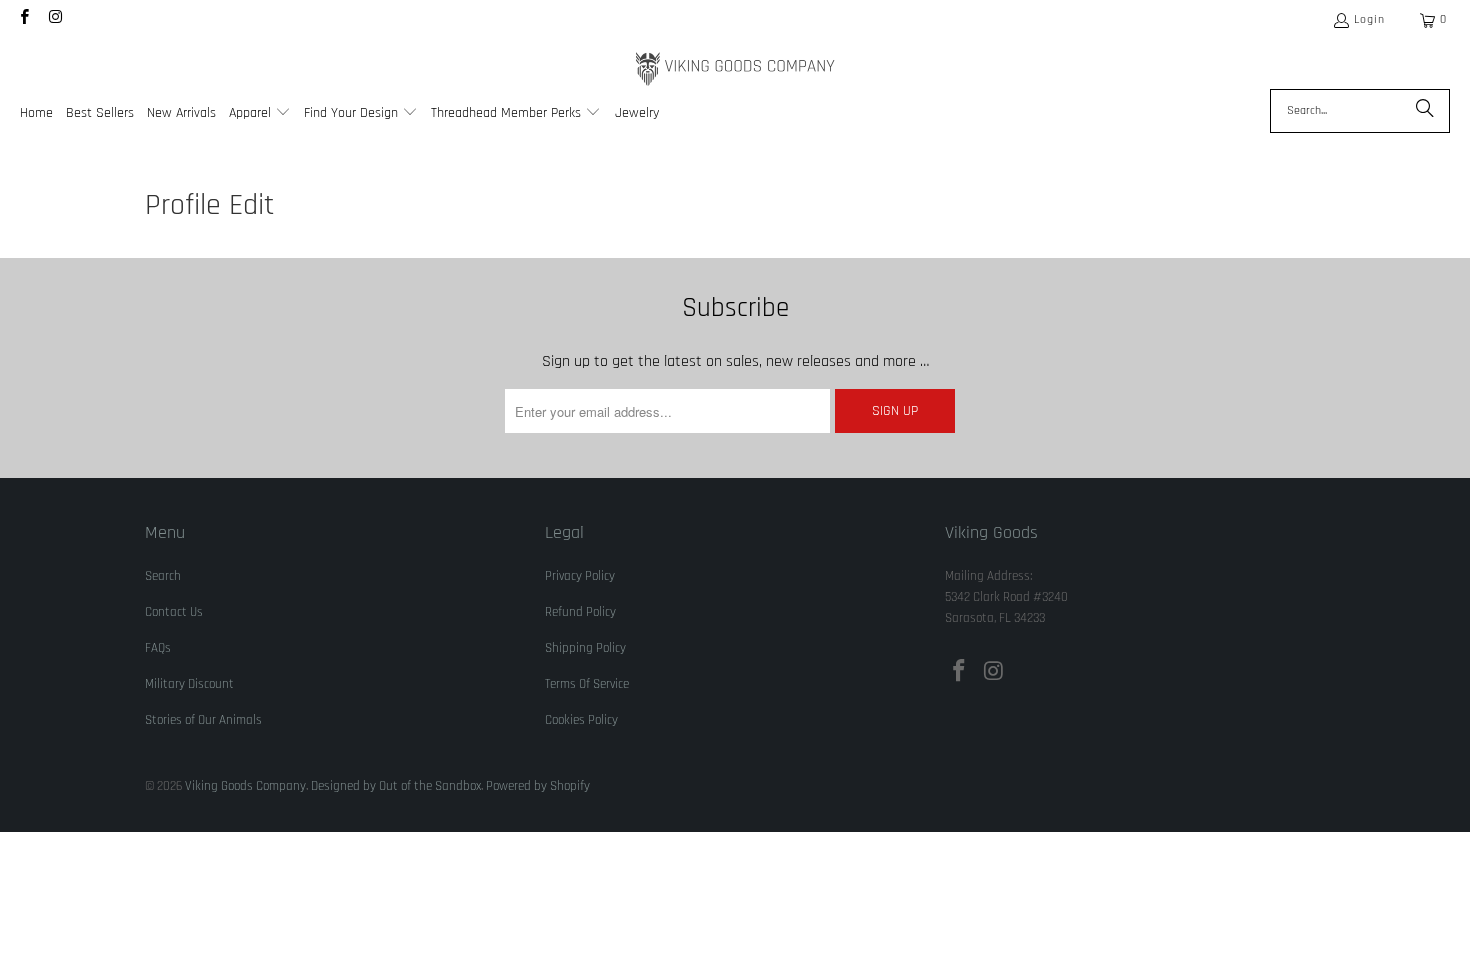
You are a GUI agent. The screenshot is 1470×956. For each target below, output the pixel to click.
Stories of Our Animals (203, 720)
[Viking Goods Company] (735, 69)
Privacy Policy (580, 576)
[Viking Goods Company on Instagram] (54, 19)
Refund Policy (580, 612)
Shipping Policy (585, 648)
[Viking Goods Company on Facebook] (23, 19)
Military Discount (189, 684)
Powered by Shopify (538, 786)
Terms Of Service (587, 684)
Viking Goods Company (245, 786)
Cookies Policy (581, 720)
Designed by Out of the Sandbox (396, 786)
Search (163, 576)
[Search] (1425, 111)
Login (1369, 19)
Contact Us (174, 612)
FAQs (158, 648)
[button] (260, 114)
